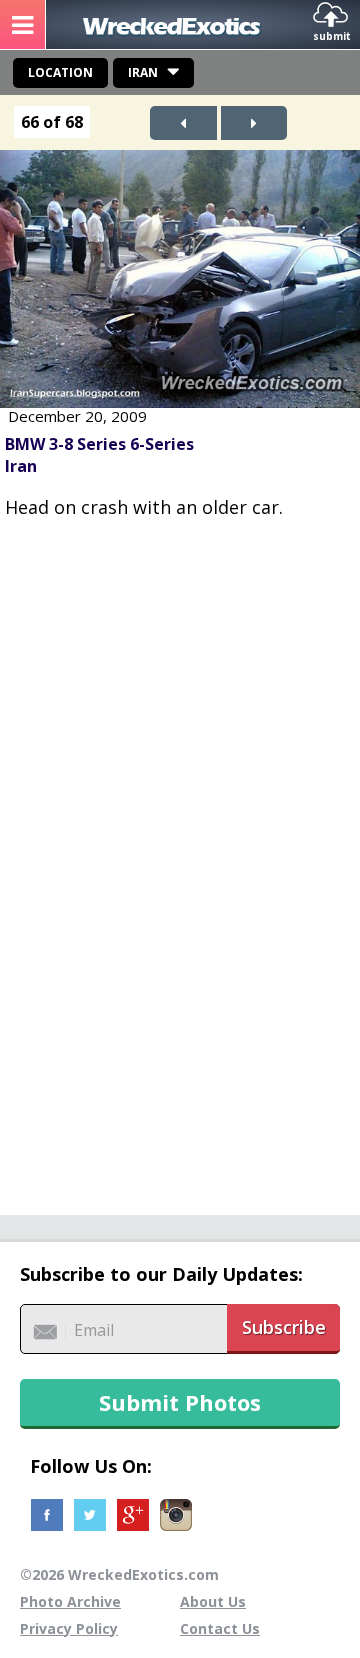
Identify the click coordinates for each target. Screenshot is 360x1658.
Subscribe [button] (284, 1327)
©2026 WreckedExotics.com (119, 1574)
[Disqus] (180, 856)
